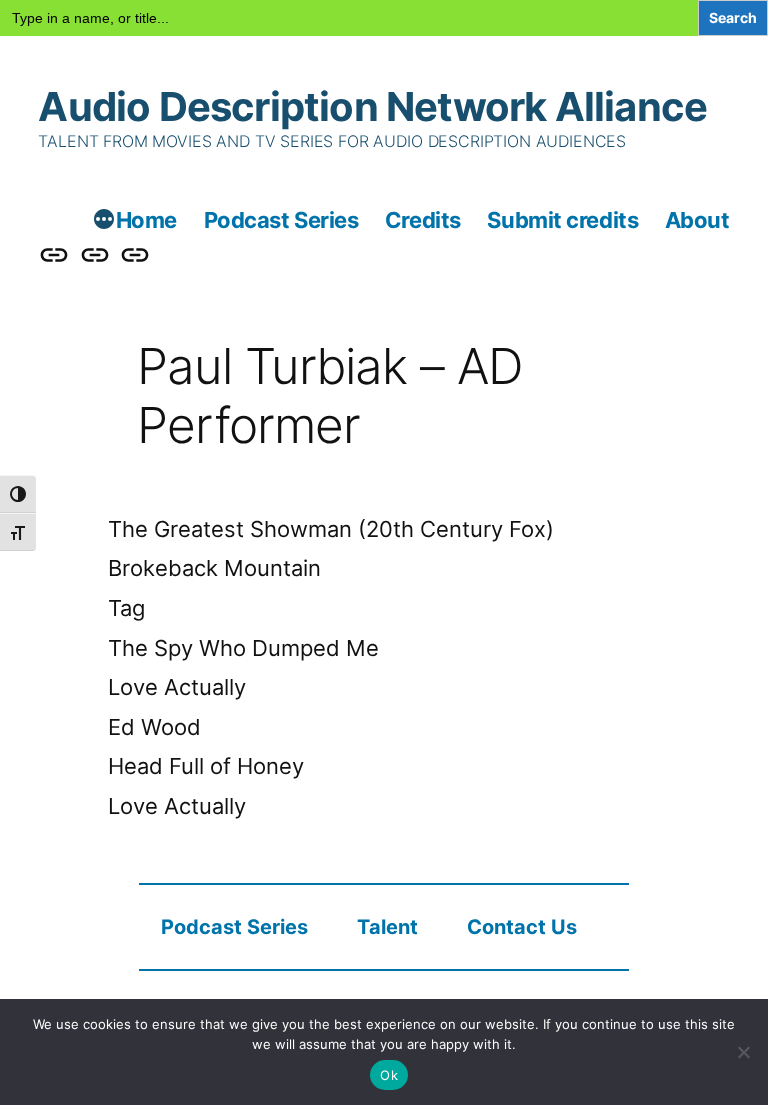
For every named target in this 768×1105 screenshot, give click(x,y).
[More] (104, 222)
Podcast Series (281, 220)
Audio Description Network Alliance (372, 106)
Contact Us (522, 927)
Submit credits (562, 220)
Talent (387, 927)
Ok (389, 1075)
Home (146, 220)
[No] (743, 1052)
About (697, 220)
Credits (423, 220)
